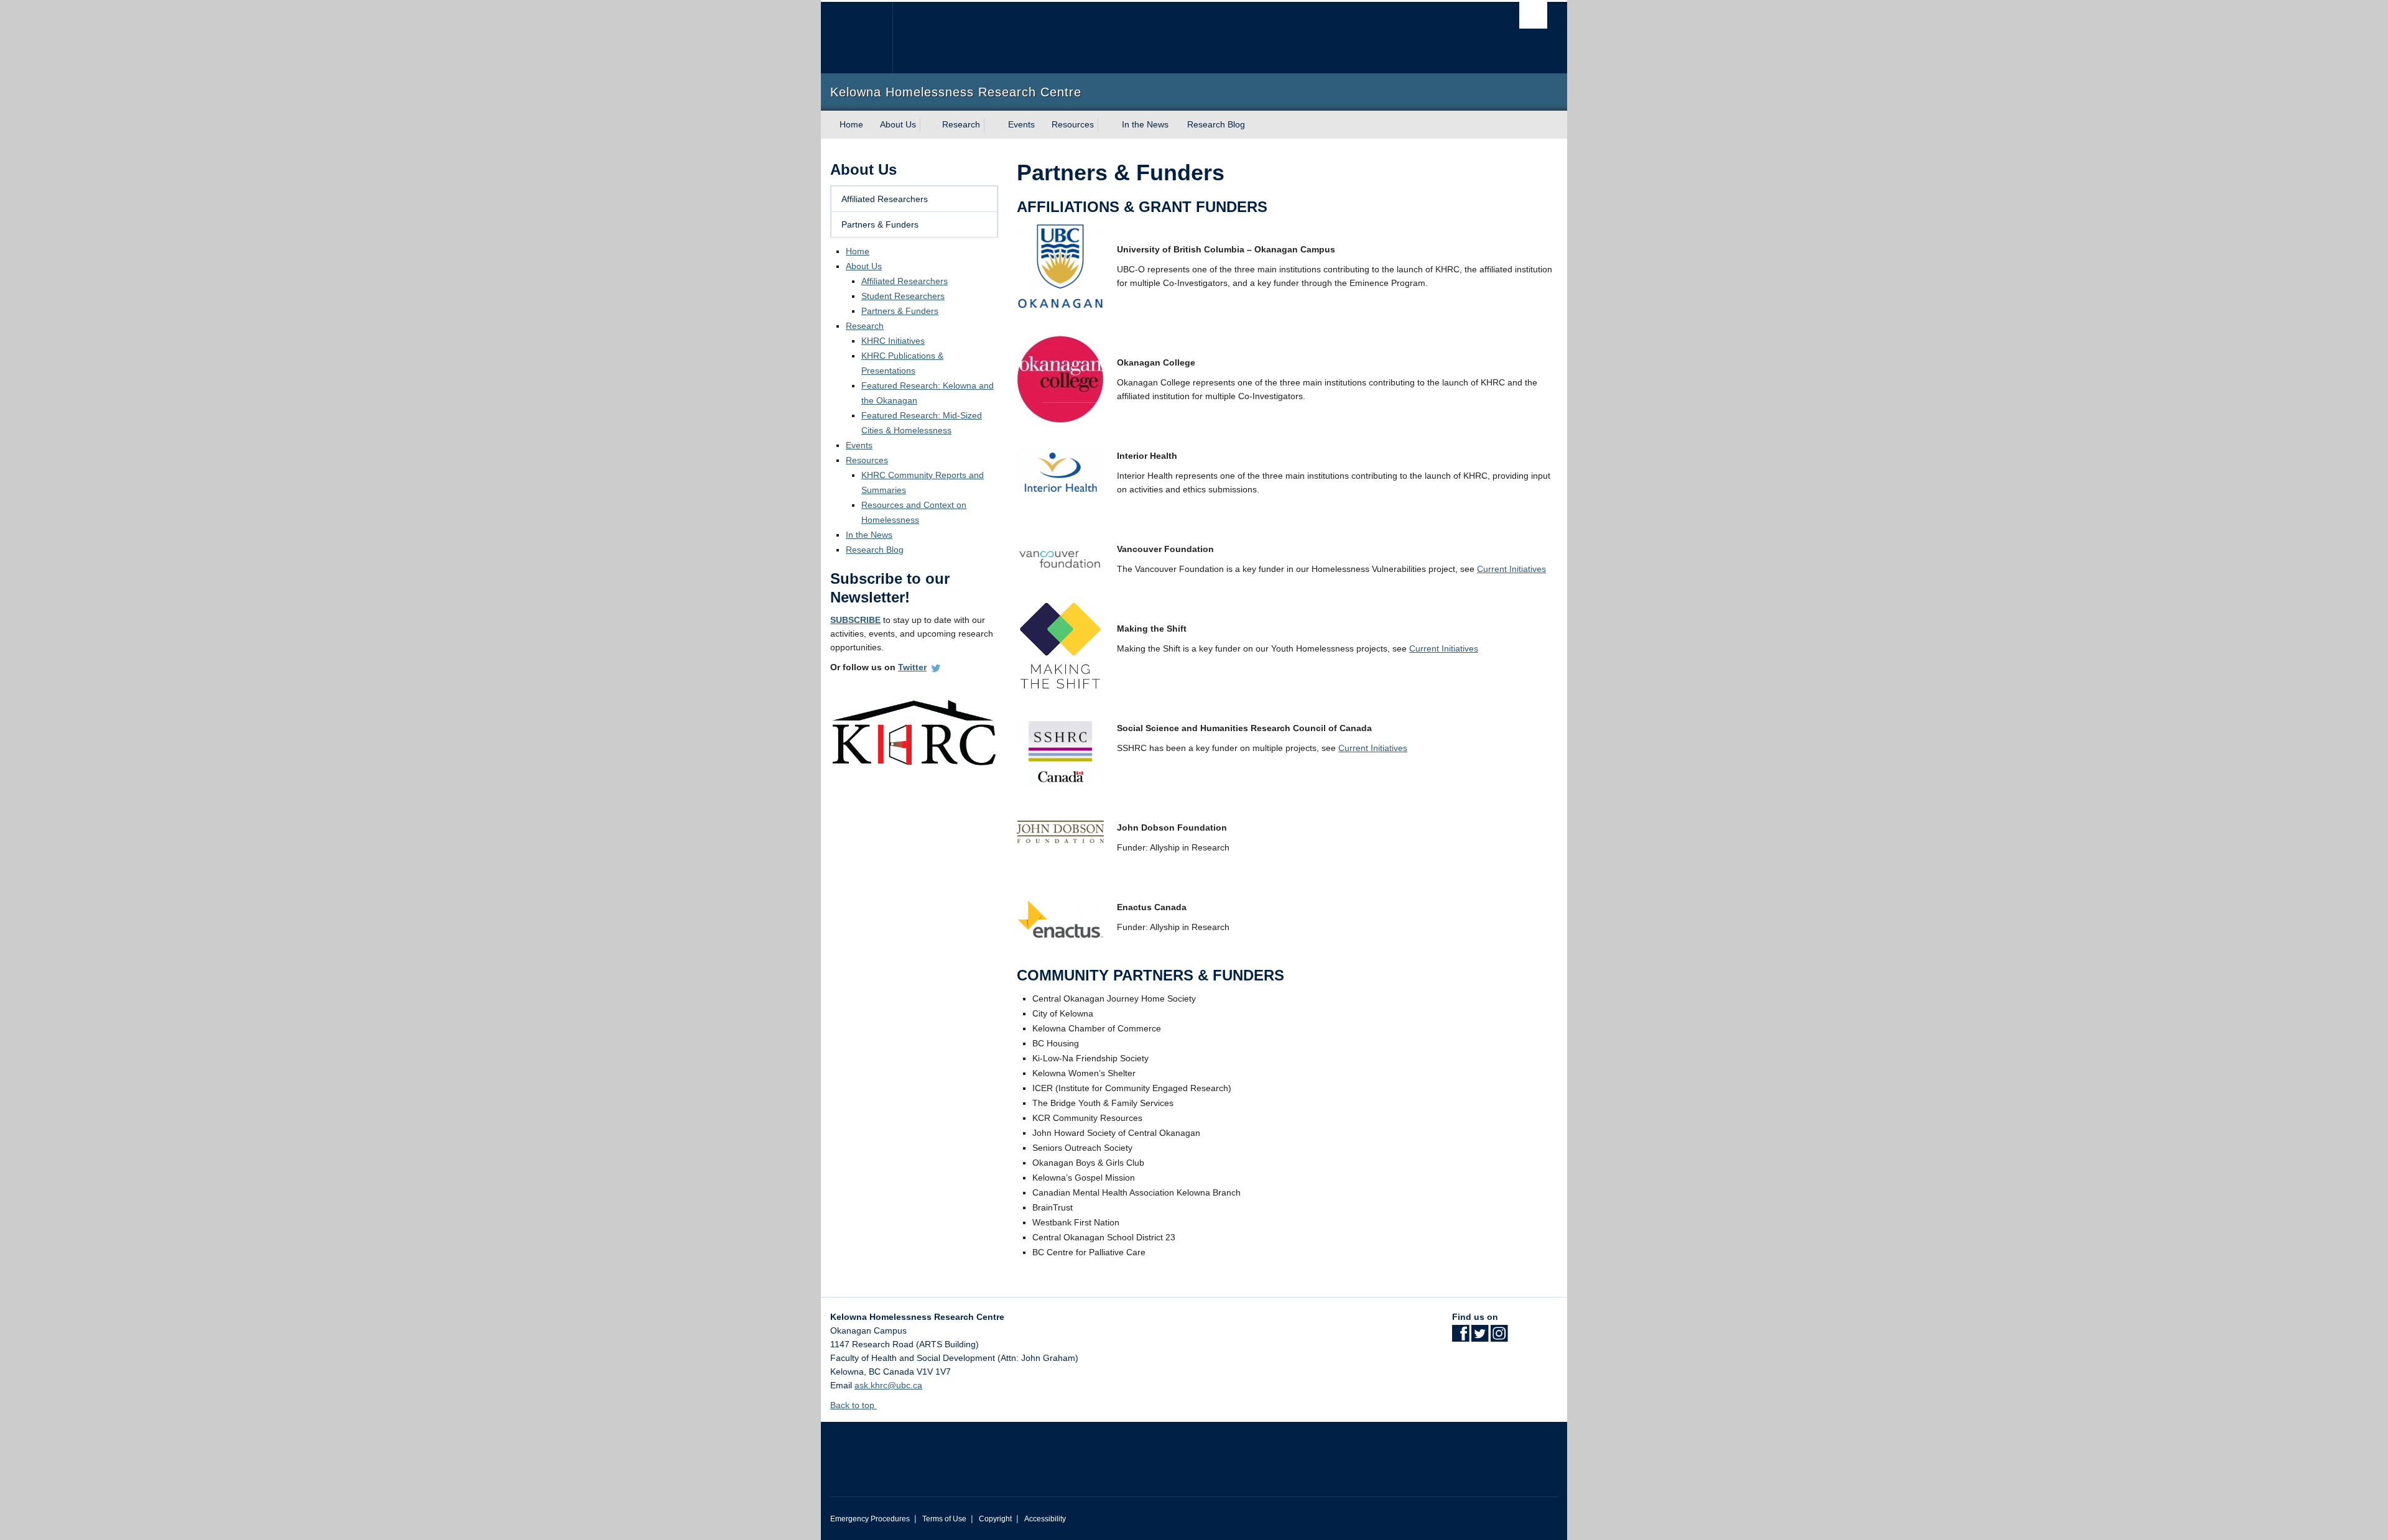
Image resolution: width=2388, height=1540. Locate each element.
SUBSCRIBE (855, 620)
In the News (1145, 124)
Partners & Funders (880, 224)
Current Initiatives (1511, 569)
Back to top (854, 1405)
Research (961, 124)
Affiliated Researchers (885, 199)
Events (1021, 124)
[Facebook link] (1460, 1337)
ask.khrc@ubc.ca (888, 1385)
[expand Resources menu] (1105, 125)
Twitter (912, 667)
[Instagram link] (1499, 1337)
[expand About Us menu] (927, 125)
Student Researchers (903, 296)
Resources (1073, 124)
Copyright (995, 1519)
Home (851, 124)
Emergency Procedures (870, 1519)
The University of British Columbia (857, 38)
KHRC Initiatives (893, 341)
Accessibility (1045, 1519)
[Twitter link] (1480, 1337)
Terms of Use (944, 1519)
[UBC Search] (1533, 15)
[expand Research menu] (991, 125)
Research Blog (1216, 124)
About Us (898, 124)
